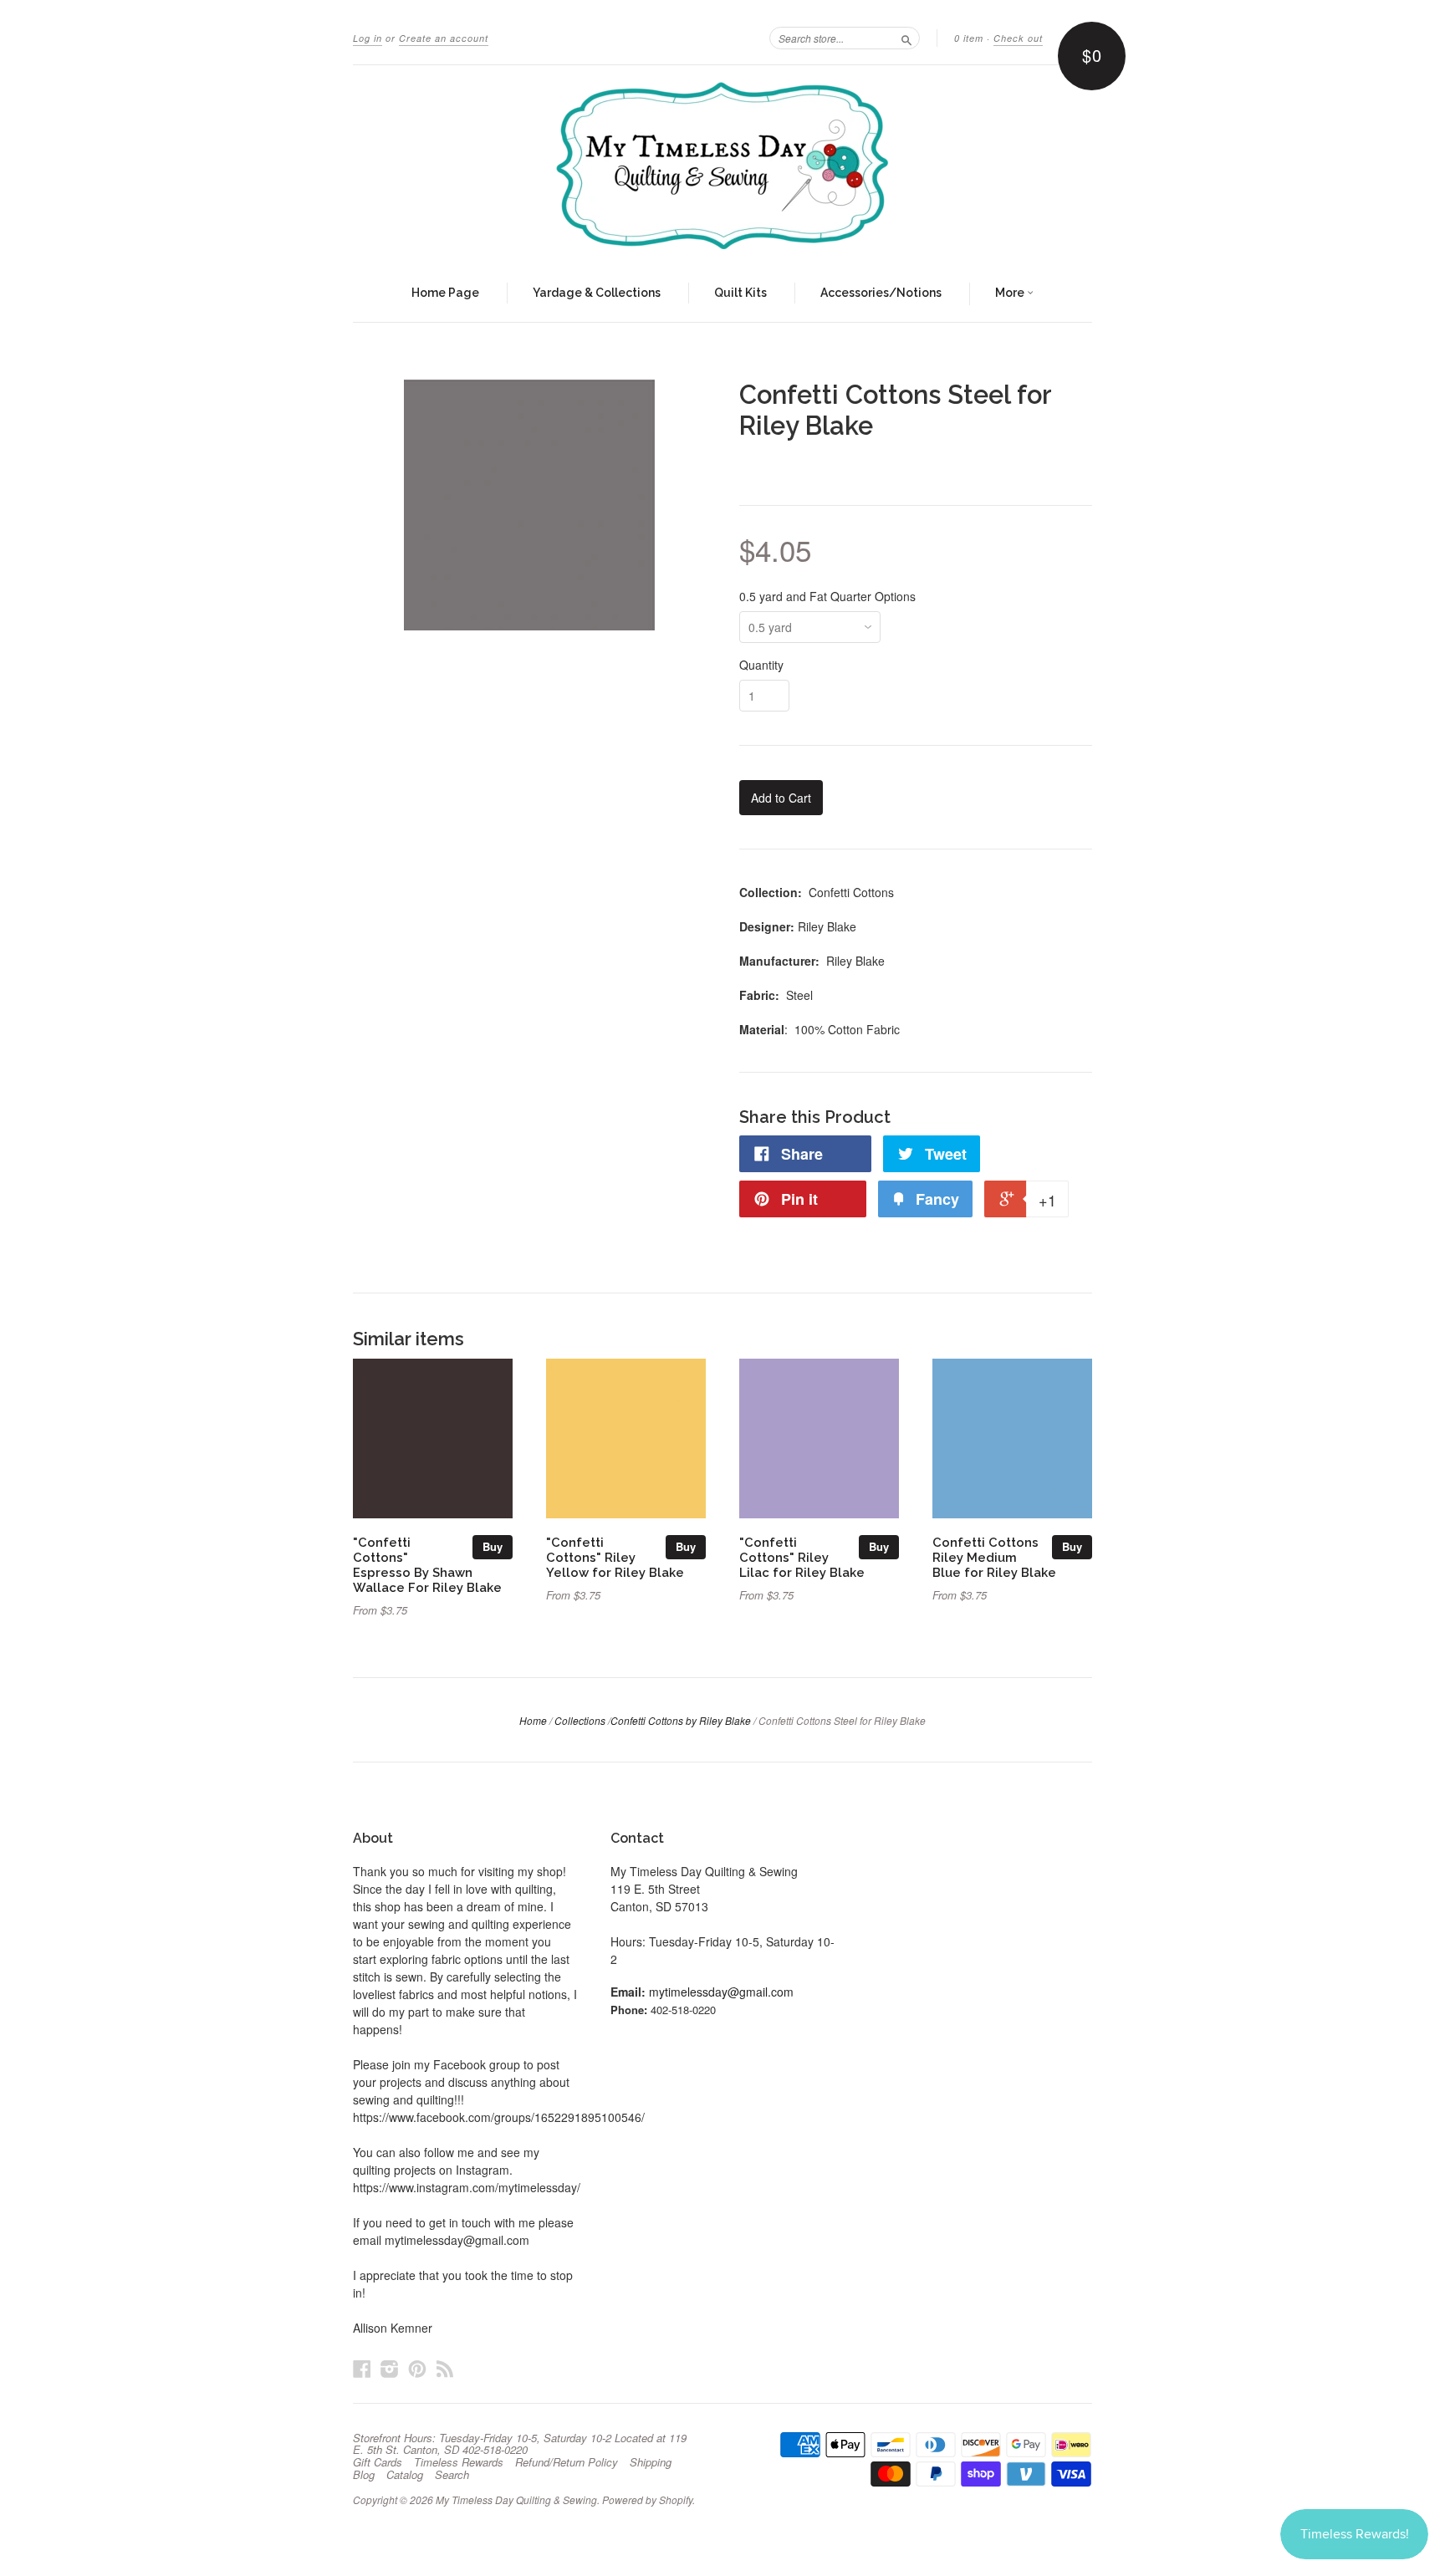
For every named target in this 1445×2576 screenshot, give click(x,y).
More (1011, 293)
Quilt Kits (740, 293)
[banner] (722, 166)
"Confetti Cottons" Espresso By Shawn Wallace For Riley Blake (427, 1564)
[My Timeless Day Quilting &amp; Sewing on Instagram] (390, 2368)
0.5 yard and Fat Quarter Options (827, 596)
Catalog (405, 2475)
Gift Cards (378, 2462)
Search (452, 2475)
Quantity (761, 665)
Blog (364, 2475)
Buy (493, 1546)
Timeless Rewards (459, 2462)
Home (533, 1720)
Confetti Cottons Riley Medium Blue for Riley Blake (994, 1557)
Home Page (445, 293)
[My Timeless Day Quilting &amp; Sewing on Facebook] (362, 2368)
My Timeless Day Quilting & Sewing (516, 2499)
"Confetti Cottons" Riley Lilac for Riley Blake (802, 1557)
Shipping (651, 2462)
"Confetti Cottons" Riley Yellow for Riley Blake (615, 1557)
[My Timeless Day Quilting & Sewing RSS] (445, 2368)
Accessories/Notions (881, 293)
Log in (368, 38)
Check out (1018, 38)
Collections (580, 1720)
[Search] (906, 38)
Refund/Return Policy (567, 2462)
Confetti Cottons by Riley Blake (681, 1720)
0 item (969, 38)
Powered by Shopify (647, 2499)
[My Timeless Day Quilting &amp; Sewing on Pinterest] (417, 2368)
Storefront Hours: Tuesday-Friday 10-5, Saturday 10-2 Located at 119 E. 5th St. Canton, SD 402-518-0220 (520, 2444)
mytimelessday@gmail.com (721, 1992)
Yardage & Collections (597, 293)
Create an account (444, 38)
